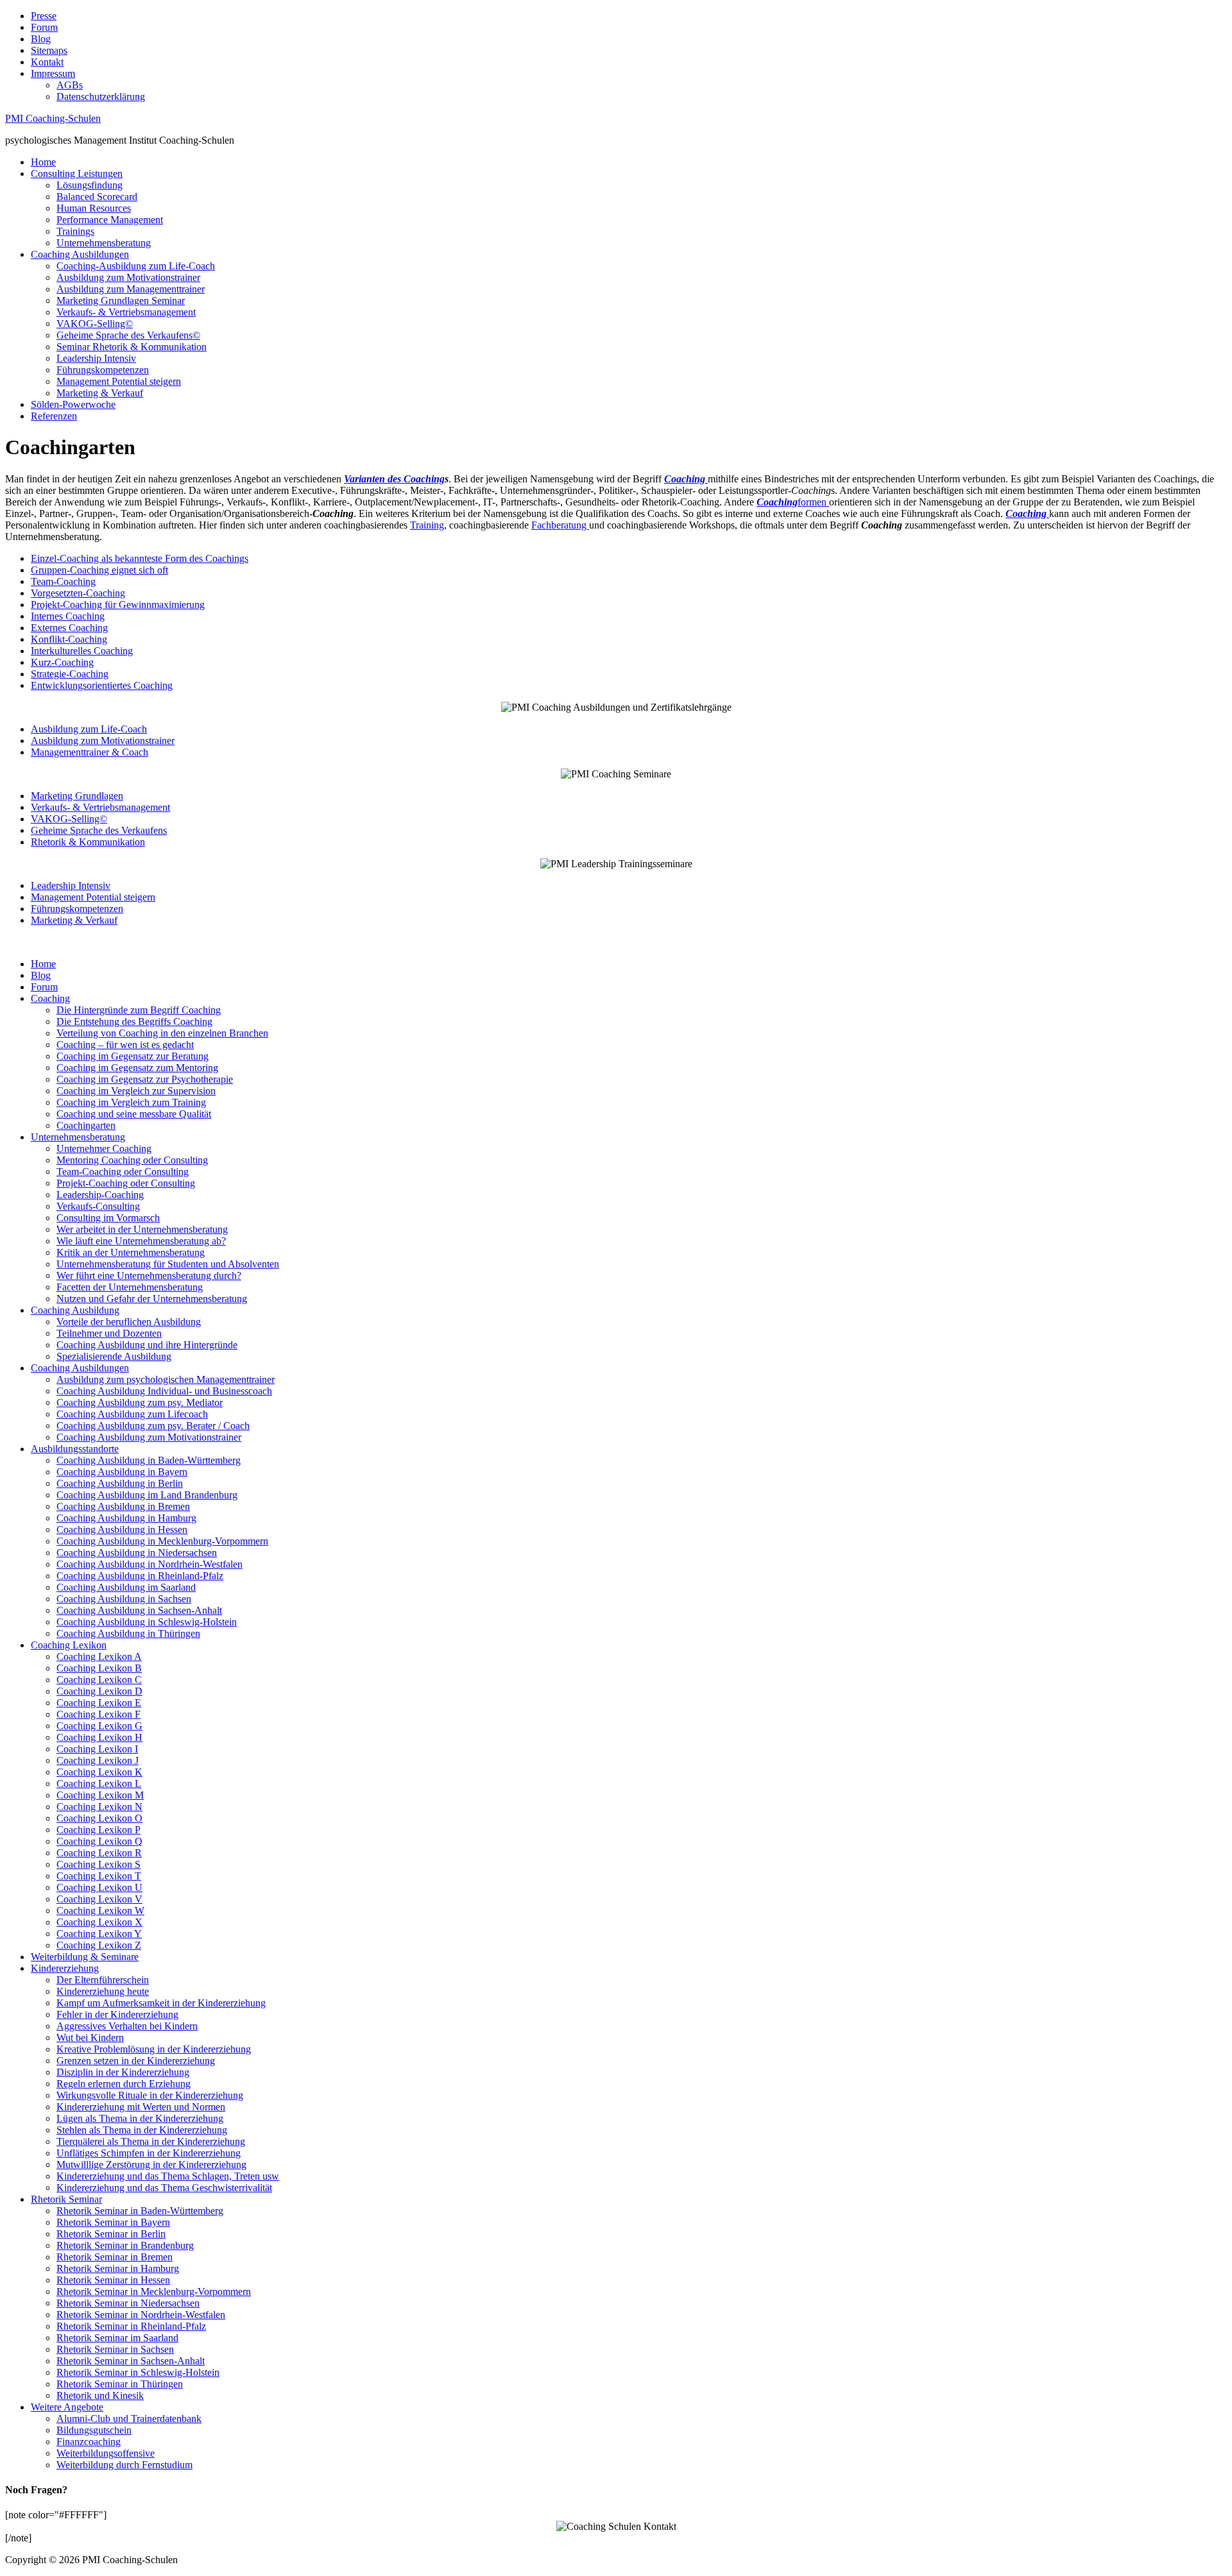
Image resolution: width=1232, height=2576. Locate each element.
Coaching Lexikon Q (99, 1841)
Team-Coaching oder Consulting (123, 1172)
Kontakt (47, 62)
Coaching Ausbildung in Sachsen (124, 1599)
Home (43, 162)
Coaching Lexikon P (98, 1830)
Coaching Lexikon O (99, 1818)
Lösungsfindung (90, 185)
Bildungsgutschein (94, 2430)
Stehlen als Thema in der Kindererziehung (142, 2130)
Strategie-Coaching (70, 674)
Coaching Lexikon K (99, 1772)
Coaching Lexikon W (100, 1911)
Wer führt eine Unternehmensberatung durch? (149, 1275)
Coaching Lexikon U (99, 1887)
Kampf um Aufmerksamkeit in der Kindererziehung (161, 2003)
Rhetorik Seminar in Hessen (113, 2280)
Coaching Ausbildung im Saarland (126, 1587)
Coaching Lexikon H (99, 1737)
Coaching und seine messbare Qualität (134, 1114)
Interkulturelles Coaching (82, 651)
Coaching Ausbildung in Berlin (120, 1483)
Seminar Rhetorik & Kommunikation (132, 347)
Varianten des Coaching (394, 479)
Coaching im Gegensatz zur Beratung (133, 1056)
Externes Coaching (69, 628)
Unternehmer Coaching (104, 1148)
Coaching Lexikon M (100, 1795)
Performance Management (110, 220)
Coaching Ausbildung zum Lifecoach (132, 1414)
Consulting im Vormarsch (108, 1218)
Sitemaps (49, 50)
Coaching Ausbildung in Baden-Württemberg (149, 1460)
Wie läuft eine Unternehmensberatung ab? (141, 1241)
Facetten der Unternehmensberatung (130, 1287)
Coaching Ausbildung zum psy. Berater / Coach (153, 1426)
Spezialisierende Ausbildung (114, 1356)
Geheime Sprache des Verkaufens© (128, 335)
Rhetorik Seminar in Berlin (111, 2234)
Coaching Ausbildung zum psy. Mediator (140, 1402)
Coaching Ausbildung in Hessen (122, 1529)
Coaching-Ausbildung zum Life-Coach (136, 266)
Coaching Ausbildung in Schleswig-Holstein (147, 1622)
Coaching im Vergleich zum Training (131, 1102)
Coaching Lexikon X (99, 1922)
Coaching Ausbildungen (80, 254)
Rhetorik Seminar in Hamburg (118, 2268)
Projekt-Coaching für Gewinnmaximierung (118, 605)
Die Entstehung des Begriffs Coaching (134, 1021)
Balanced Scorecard (97, 197)
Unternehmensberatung (104, 243)
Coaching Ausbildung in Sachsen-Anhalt (139, 1610)
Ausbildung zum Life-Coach (89, 729)
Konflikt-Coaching (69, 639)
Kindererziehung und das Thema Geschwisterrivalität (164, 2188)
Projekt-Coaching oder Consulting (126, 1183)
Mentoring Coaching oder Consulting (132, 1160)
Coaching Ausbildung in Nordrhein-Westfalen (150, 1564)
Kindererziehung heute (103, 1991)
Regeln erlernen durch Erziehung (124, 2084)
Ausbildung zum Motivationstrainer (128, 277)
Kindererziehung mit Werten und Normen (141, 2107)
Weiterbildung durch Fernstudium (124, 2465)
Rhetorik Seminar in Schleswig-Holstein (138, 2372)
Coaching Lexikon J (98, 1760)
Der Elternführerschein (103, 1980)
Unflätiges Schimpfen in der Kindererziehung (149, 2153)
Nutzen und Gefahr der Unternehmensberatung (152, 1299)
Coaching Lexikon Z (99, 1945)
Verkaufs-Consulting (98, 1206)
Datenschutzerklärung (101, 97)
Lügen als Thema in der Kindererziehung (140, 2118)
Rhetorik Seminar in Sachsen (115, 2349)
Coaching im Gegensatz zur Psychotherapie (145, 1079)
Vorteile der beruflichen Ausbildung (129, 1322)
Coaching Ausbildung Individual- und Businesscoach (164, 1391)
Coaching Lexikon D (99, 1691)
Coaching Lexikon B (99, 1668)
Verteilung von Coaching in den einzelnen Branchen (162, 1033)
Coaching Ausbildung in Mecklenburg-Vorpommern (162, 1541)
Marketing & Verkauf (100, 393)
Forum (44, 27)
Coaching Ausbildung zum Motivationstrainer (149, 1437)
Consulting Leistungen (77, 174)
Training (427, 525)
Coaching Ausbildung (75, 1310)
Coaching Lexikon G (99, 1726)
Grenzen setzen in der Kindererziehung (136, 2061)
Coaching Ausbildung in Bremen (123, 1506)
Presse (44, 16)
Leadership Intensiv (96, 358)
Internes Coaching (68, 616)
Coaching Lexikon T (99, 1876)
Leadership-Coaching (100, 1195)
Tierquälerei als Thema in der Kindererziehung (151, 2141)
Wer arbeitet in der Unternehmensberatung (142, 1229)
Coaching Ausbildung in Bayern (122, 1472)
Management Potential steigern (119, 381)
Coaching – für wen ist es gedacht (125, 1045)
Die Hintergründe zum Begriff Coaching (139, 1010)
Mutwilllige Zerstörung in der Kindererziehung (151, 2165)
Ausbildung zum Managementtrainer (131, 289)
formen (793, 502)
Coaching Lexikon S (98, 1864)
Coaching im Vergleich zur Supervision (136, 1091)
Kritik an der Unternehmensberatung (131, 1252)
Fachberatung (560, 525)
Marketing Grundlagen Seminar (121, 301)
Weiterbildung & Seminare (85, 1957)
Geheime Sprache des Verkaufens (99, 830)
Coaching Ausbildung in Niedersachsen (137, 1553)
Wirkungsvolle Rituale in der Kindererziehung (150, 2095)
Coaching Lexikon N (99, 1807)
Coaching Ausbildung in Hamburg (126, 1518)
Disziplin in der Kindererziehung (123, 2072)
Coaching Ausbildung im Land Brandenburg (147, 1495)
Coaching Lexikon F (98, 1714)
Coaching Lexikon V (99, 1899)
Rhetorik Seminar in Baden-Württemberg (140, 2211)
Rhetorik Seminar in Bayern (113, 2222)
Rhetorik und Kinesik (100, 2395)
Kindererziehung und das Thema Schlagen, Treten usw (168, 2176)
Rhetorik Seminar (66, 2199)
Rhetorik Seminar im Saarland (117, 2338)
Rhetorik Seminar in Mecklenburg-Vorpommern (154, 2292)
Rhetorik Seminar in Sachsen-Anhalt (131, 2361)
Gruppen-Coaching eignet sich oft (99, 570)
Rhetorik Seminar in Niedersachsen (128, 2303)
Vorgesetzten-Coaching (78, 593)
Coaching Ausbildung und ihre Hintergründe (147, 1345)
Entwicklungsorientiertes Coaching (102, 685)
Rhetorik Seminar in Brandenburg (125, 2245)
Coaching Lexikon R (99, 1853)
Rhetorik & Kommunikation (88, 842)
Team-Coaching (63, 581)
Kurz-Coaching (62, 662)
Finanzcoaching (89, 2442)
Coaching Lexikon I (97, 1749)
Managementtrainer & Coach (90, 752)
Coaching (50, 998)
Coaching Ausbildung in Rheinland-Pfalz (140, 1576)
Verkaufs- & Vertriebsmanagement (126, 312)
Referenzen (54, 416)
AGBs (70, 85)
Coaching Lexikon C (99, 1680)
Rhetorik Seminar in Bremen (115, 2257)
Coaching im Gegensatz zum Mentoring (137, 1068)
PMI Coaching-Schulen (53, 118)
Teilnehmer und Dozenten (109, 1333)
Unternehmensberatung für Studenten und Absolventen (168, 1264)
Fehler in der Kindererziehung (117, 2014)
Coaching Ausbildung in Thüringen (128, 1633)
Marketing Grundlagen (77, 796)
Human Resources (94, 208)
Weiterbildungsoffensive (106, 2453)
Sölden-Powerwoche (73, 404)
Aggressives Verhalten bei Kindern (127, 2026)
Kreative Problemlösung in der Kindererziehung (154, 2049)
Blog (41, 39)
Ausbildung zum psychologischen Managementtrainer (166, 1379)
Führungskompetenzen (103, 370)
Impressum (53, 73)
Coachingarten (86, 1125)
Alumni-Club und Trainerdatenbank (129, 2419)
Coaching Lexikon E (99, 1703)
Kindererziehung (65, 1968)
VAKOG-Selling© (95, 324)
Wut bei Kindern (90, 2038)
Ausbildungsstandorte (75, 1449)
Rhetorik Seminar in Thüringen (120, 2384)
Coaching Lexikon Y (99, 1934)
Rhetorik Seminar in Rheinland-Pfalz (131, 2326)
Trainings (75, 231)
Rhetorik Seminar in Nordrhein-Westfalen (141, 2315)
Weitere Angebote (67, 2407)
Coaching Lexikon (69, 1645)
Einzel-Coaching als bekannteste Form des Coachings (140, 558)
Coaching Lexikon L (99, 1784)
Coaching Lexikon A (99, 1657)
